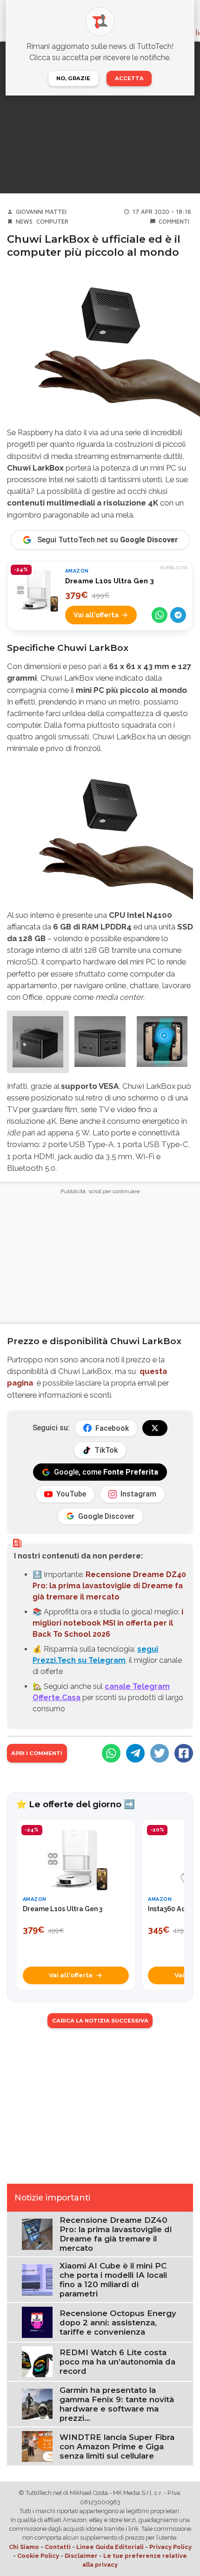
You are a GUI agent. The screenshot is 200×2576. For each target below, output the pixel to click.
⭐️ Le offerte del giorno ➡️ (75, 1804)
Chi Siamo (24, 2547)
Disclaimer (81, 2556)
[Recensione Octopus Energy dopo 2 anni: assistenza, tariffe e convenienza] (37, 2322)
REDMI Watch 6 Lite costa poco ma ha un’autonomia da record (117, 2362)
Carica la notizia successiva (100, 2021)
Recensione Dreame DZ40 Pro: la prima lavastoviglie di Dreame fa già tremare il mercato (109, 1586)
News (24, 222)
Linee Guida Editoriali (110, 2547)
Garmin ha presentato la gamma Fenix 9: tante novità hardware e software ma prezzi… (117, 2404)
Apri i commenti (37, 1753)
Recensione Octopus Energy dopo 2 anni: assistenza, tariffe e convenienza (118, 2323)
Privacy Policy (170, 2547)
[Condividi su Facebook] (184, 1753)
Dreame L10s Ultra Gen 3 (110, 581)
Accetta (129, 78)
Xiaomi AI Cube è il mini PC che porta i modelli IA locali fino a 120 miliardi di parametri (113, 2280)
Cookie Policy (38, 2556)
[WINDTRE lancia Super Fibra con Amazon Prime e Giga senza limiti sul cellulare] (37, 2446)
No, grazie (73, 78)
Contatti (58, 2547)
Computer (52, 222)
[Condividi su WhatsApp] (160, 615)
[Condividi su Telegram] (178, 615)
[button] (38, 1042)
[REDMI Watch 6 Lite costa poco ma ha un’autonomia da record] (37, 2361)
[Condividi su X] (160, 1753)
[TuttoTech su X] (155, 1428)
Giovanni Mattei (41, 212)
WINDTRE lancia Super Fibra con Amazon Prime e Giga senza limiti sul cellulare (117, 2446)
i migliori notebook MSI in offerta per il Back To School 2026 (108, 1623)
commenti (174, 222)
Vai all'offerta (96, 615)
